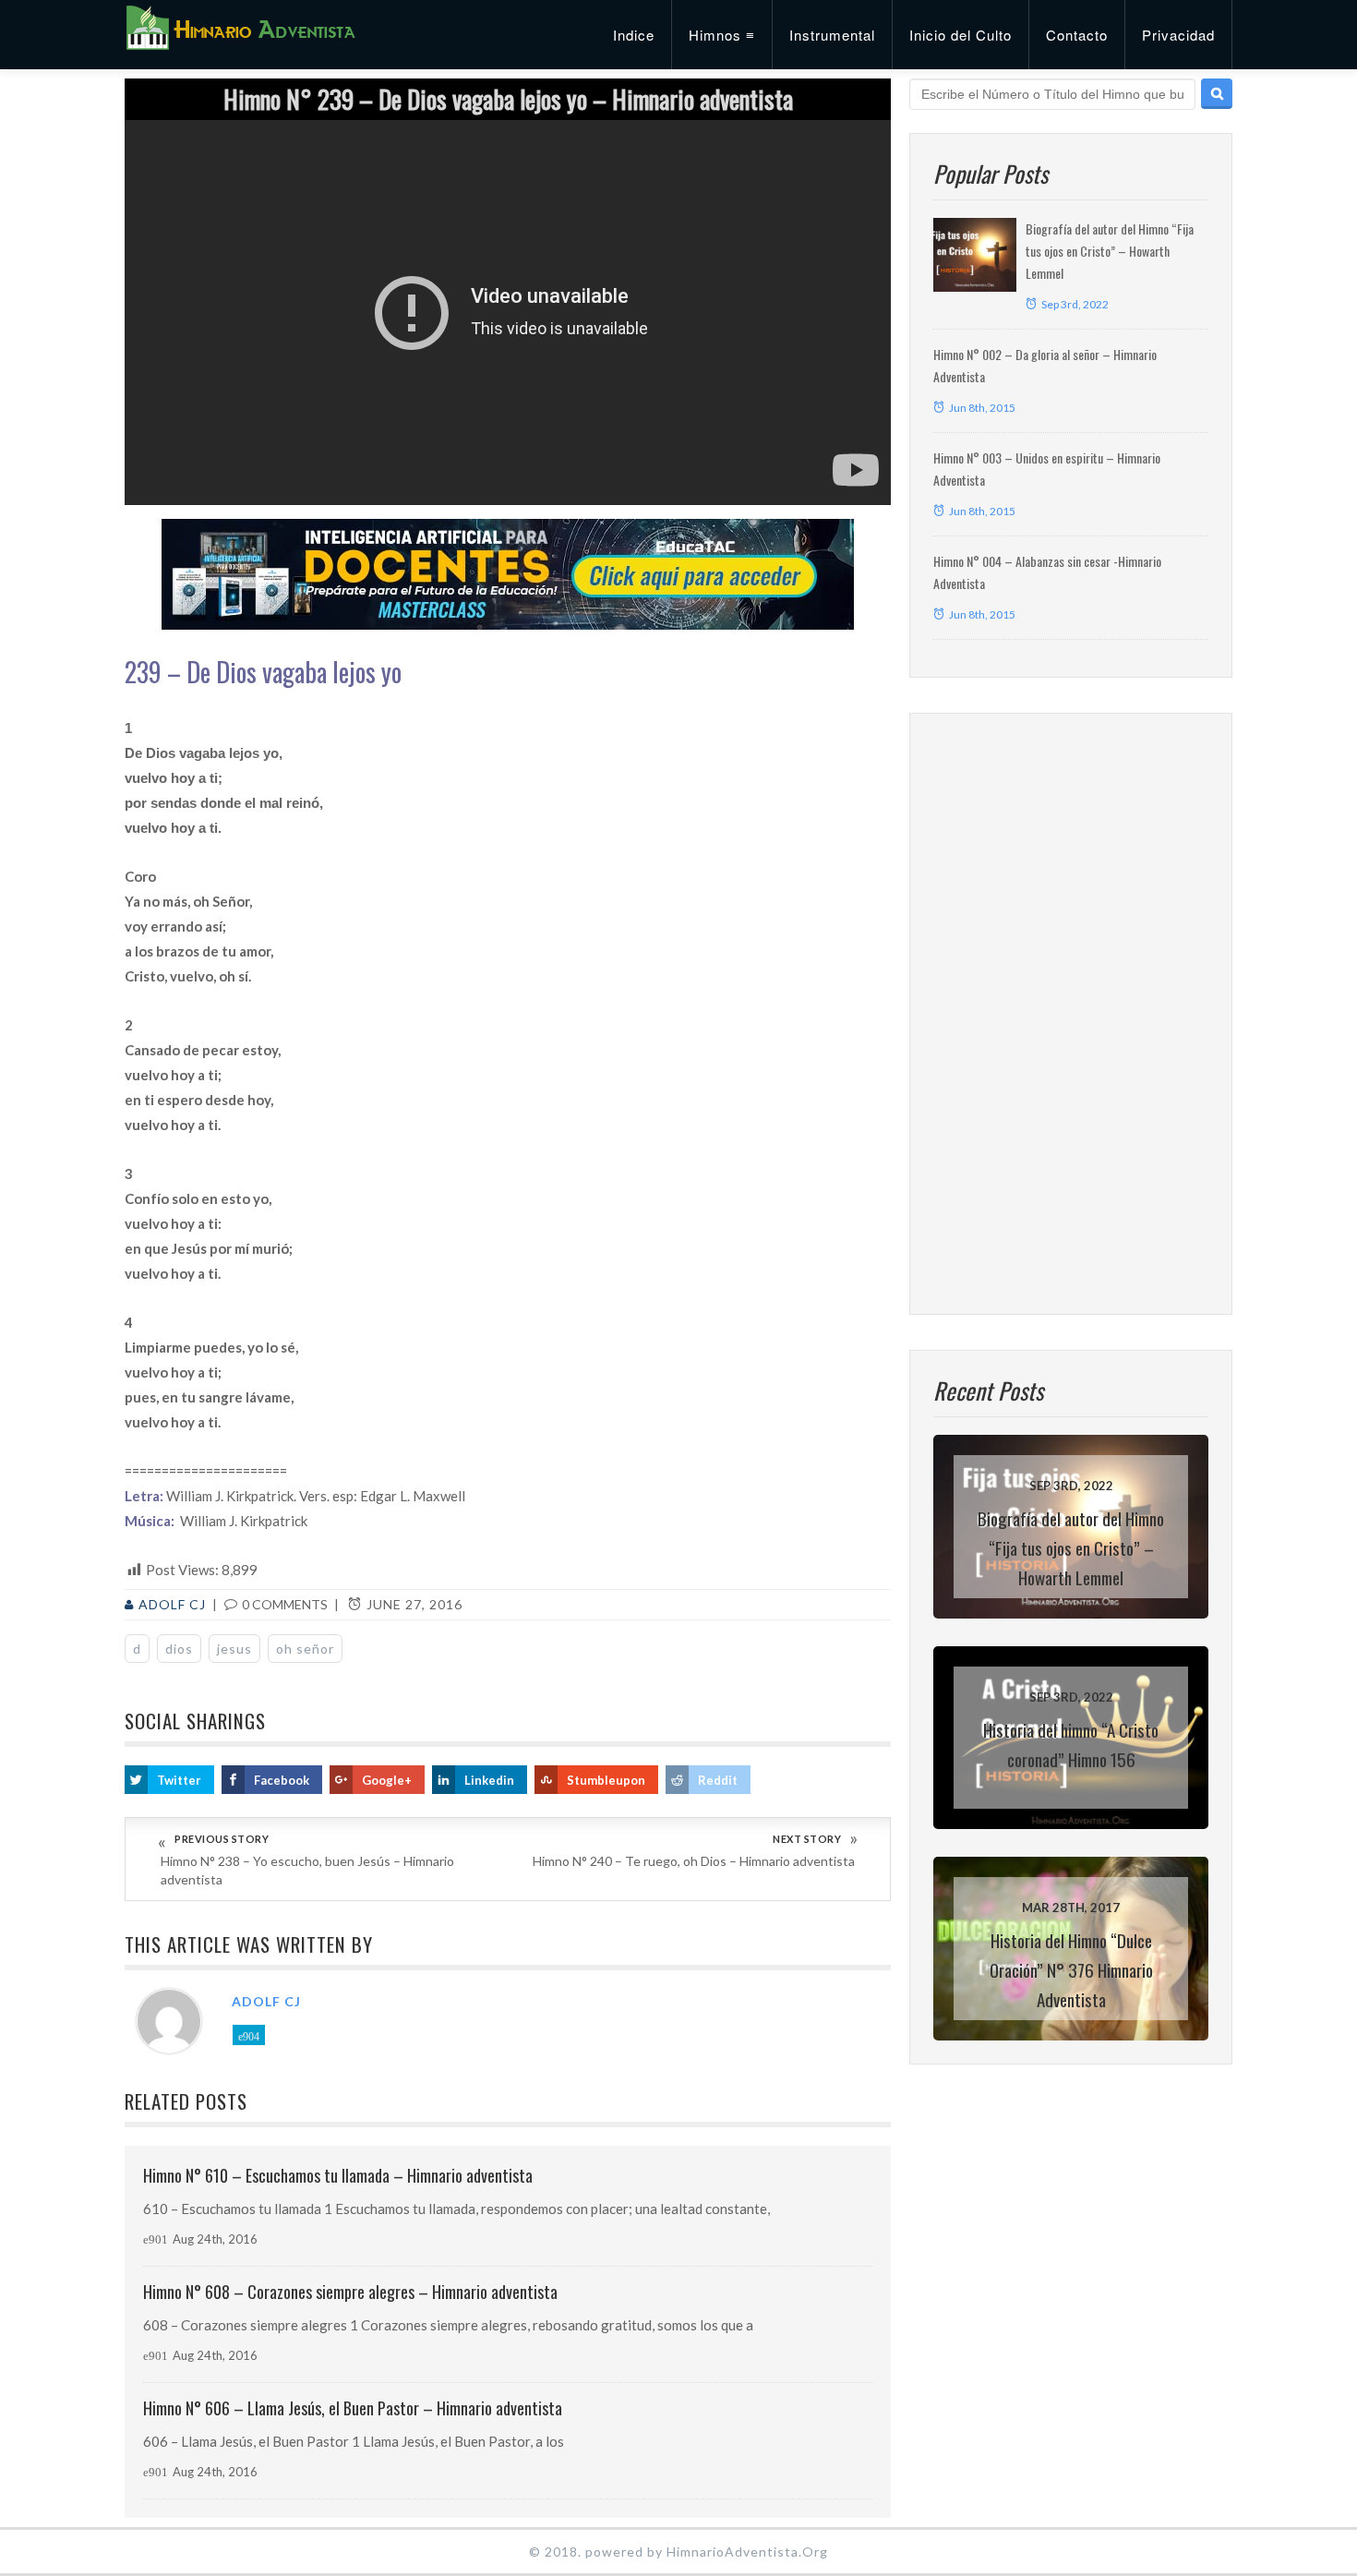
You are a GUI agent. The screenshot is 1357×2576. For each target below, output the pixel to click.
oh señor (305, 1649)
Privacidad (1178, 35)
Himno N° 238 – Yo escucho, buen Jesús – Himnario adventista (307, 1870)
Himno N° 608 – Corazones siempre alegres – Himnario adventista (350, 2292)
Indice (634, 35)
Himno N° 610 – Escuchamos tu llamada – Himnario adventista (338, 2175)
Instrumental (832, 35)
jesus (234, 1649)
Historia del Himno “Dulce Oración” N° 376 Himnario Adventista (1071, 1969)
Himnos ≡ (722, 35)
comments (285, 1604)
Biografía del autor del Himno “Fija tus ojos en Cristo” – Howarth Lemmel (1110, 251)
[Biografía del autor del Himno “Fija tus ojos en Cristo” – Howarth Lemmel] (975, 255)
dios (179, 1649)
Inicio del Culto (961, 35)
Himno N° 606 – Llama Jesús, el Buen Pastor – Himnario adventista (353, 2408)
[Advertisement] (1071, 1014)
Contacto (1077, 35)
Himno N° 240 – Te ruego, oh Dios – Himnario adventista (694, 1861)
